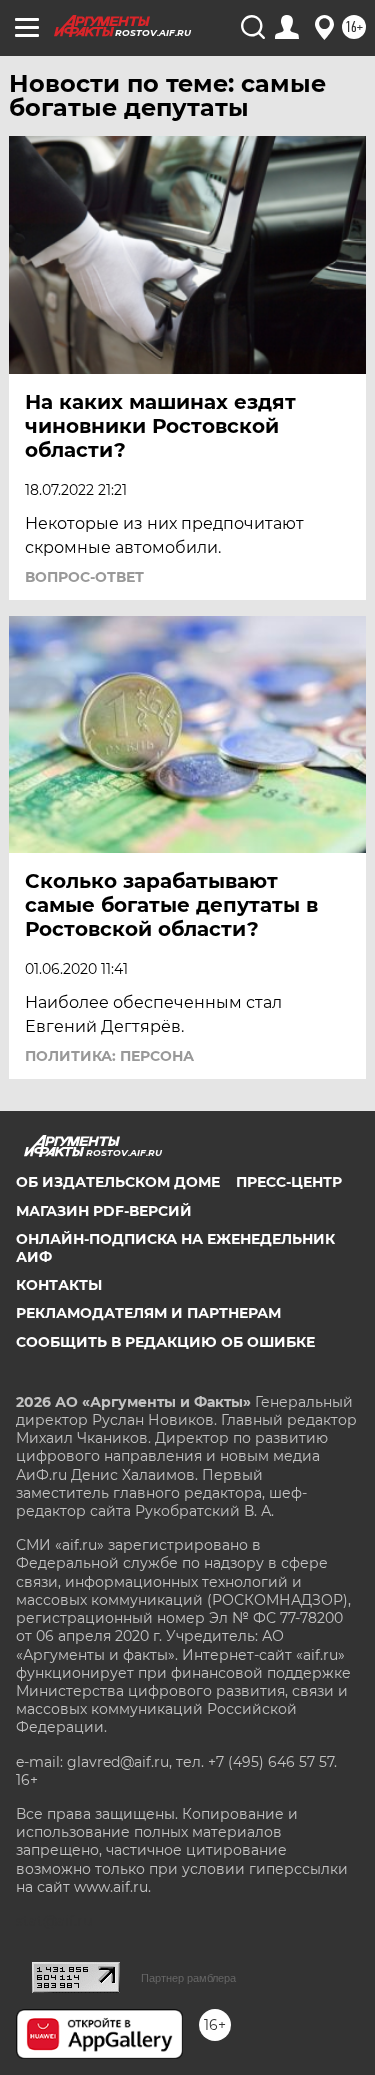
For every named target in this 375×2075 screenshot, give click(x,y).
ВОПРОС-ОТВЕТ (84, 577)
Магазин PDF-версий (104, 1211)
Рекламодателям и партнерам (148, 1313)
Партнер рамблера (188, 1978)
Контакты (59, 1285)
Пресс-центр (289, 1182)
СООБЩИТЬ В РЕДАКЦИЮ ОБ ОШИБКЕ (165, 1342)
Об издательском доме (118, 1182)
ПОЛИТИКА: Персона (109, 1056)
